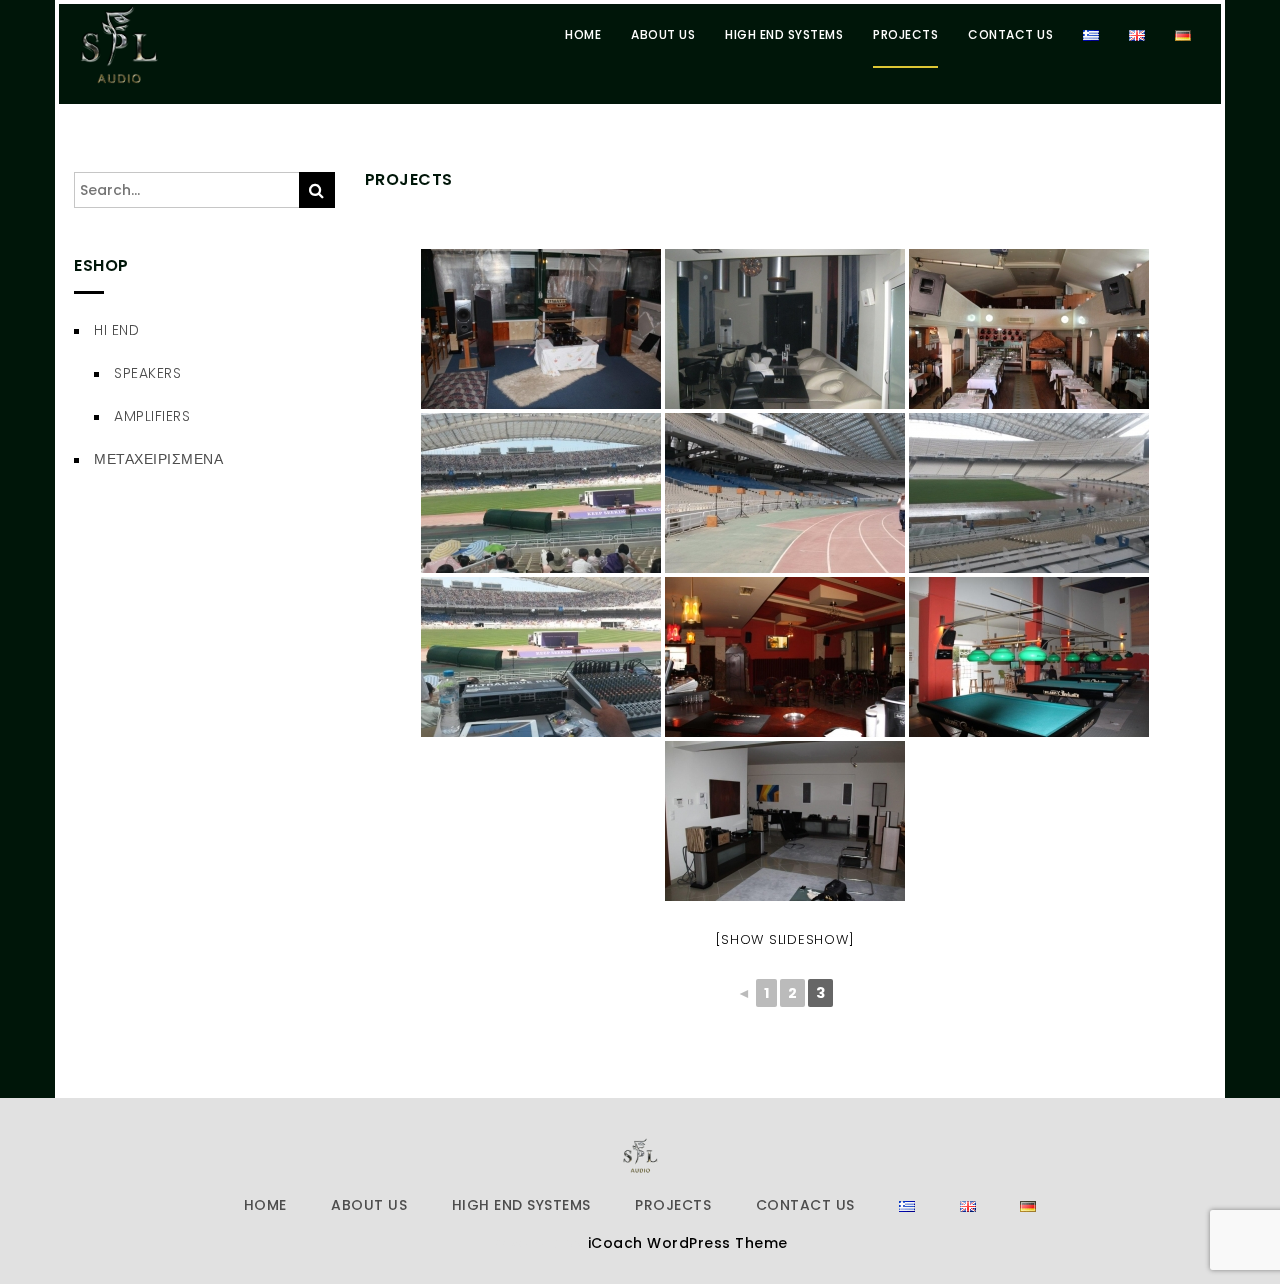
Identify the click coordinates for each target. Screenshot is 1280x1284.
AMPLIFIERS (152, 416)
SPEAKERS (147, 373)
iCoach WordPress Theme (688, 1243)
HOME (583, 34)
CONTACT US (1010, 34)
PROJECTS (905, 34)
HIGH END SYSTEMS (784, 34)
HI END (116, 330)
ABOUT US (663, 34)
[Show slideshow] (785, 939)
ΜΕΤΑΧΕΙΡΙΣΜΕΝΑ (158, 459)
